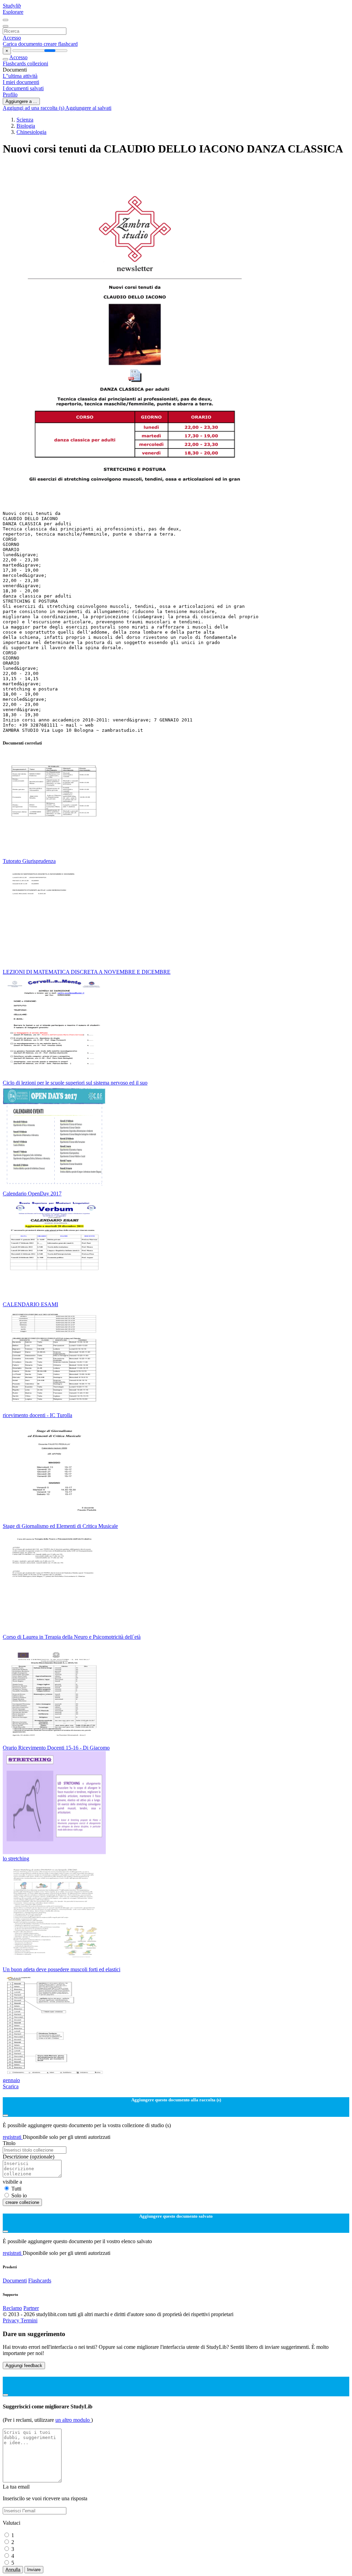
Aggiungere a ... (21, 101)
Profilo (10, 94)
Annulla (13, 2570)
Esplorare (13, 12)
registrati (13, 2137)
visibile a (12, 2182)
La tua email (16, 2487)
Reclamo (12, 2308)
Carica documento (23, 44)
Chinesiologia (31, 132)
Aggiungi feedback (24, 2366)
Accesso (12, 38)
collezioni (38, 64)
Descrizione (29, 2157)
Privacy (12, 2320)
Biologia (26, 126)
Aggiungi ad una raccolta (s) (34, 108)
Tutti (16, 2189)
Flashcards (15, 64)
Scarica (11, 2086)
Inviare (34, 2570)
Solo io (19, 2195)
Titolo (9, 2143)
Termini (29, 2320)
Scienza (25, 120)
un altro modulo (73, 2420)
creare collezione (22, 2202)
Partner (31, 2308)
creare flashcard (61, 44)
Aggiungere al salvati (88, 108)
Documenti (15, 2281)
